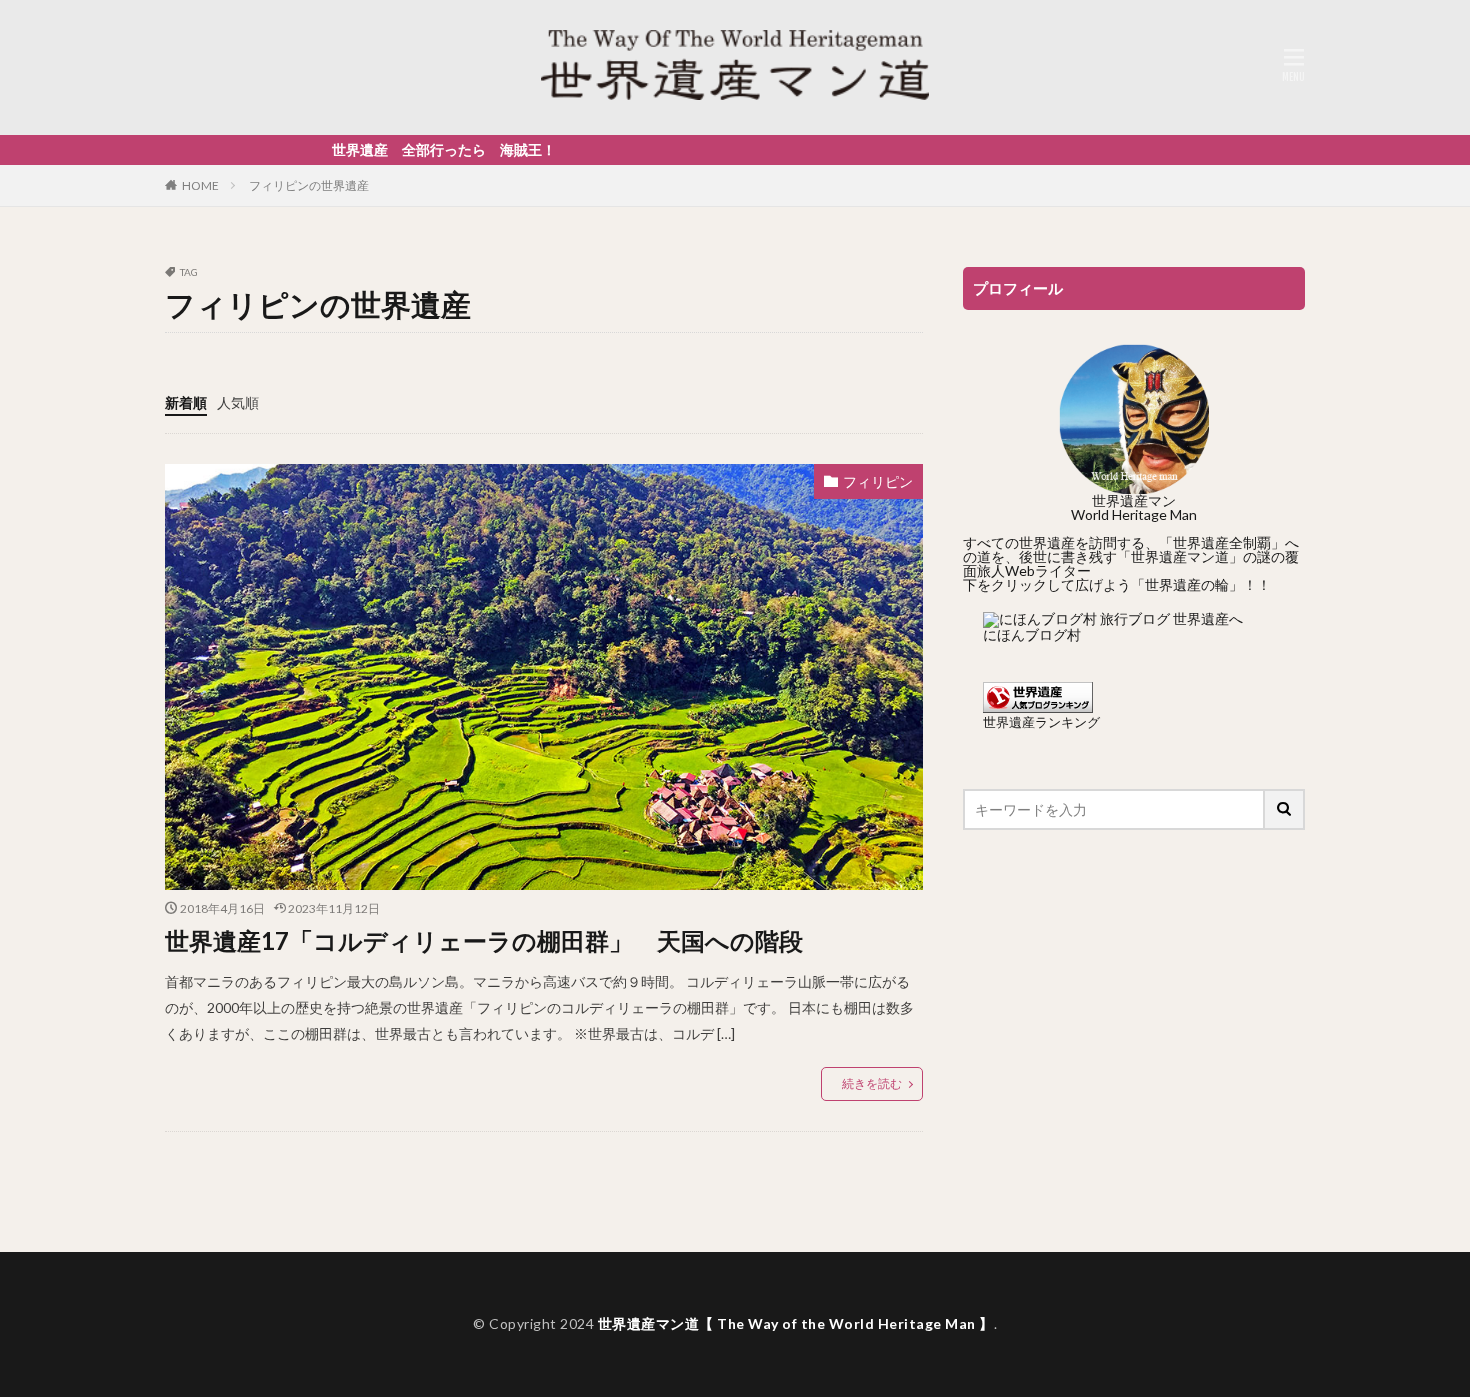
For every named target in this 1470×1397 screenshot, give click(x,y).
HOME (200, 185)
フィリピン (878, 481)
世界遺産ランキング (1041, 722)
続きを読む (872, 1083)
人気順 (238, 402)
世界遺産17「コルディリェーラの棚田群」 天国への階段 (484, 940)
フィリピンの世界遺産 (309, 185)
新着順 (186, 402)
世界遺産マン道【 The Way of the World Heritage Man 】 (796, 1323)
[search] (1285, 809)
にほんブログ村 (1032, 634)
